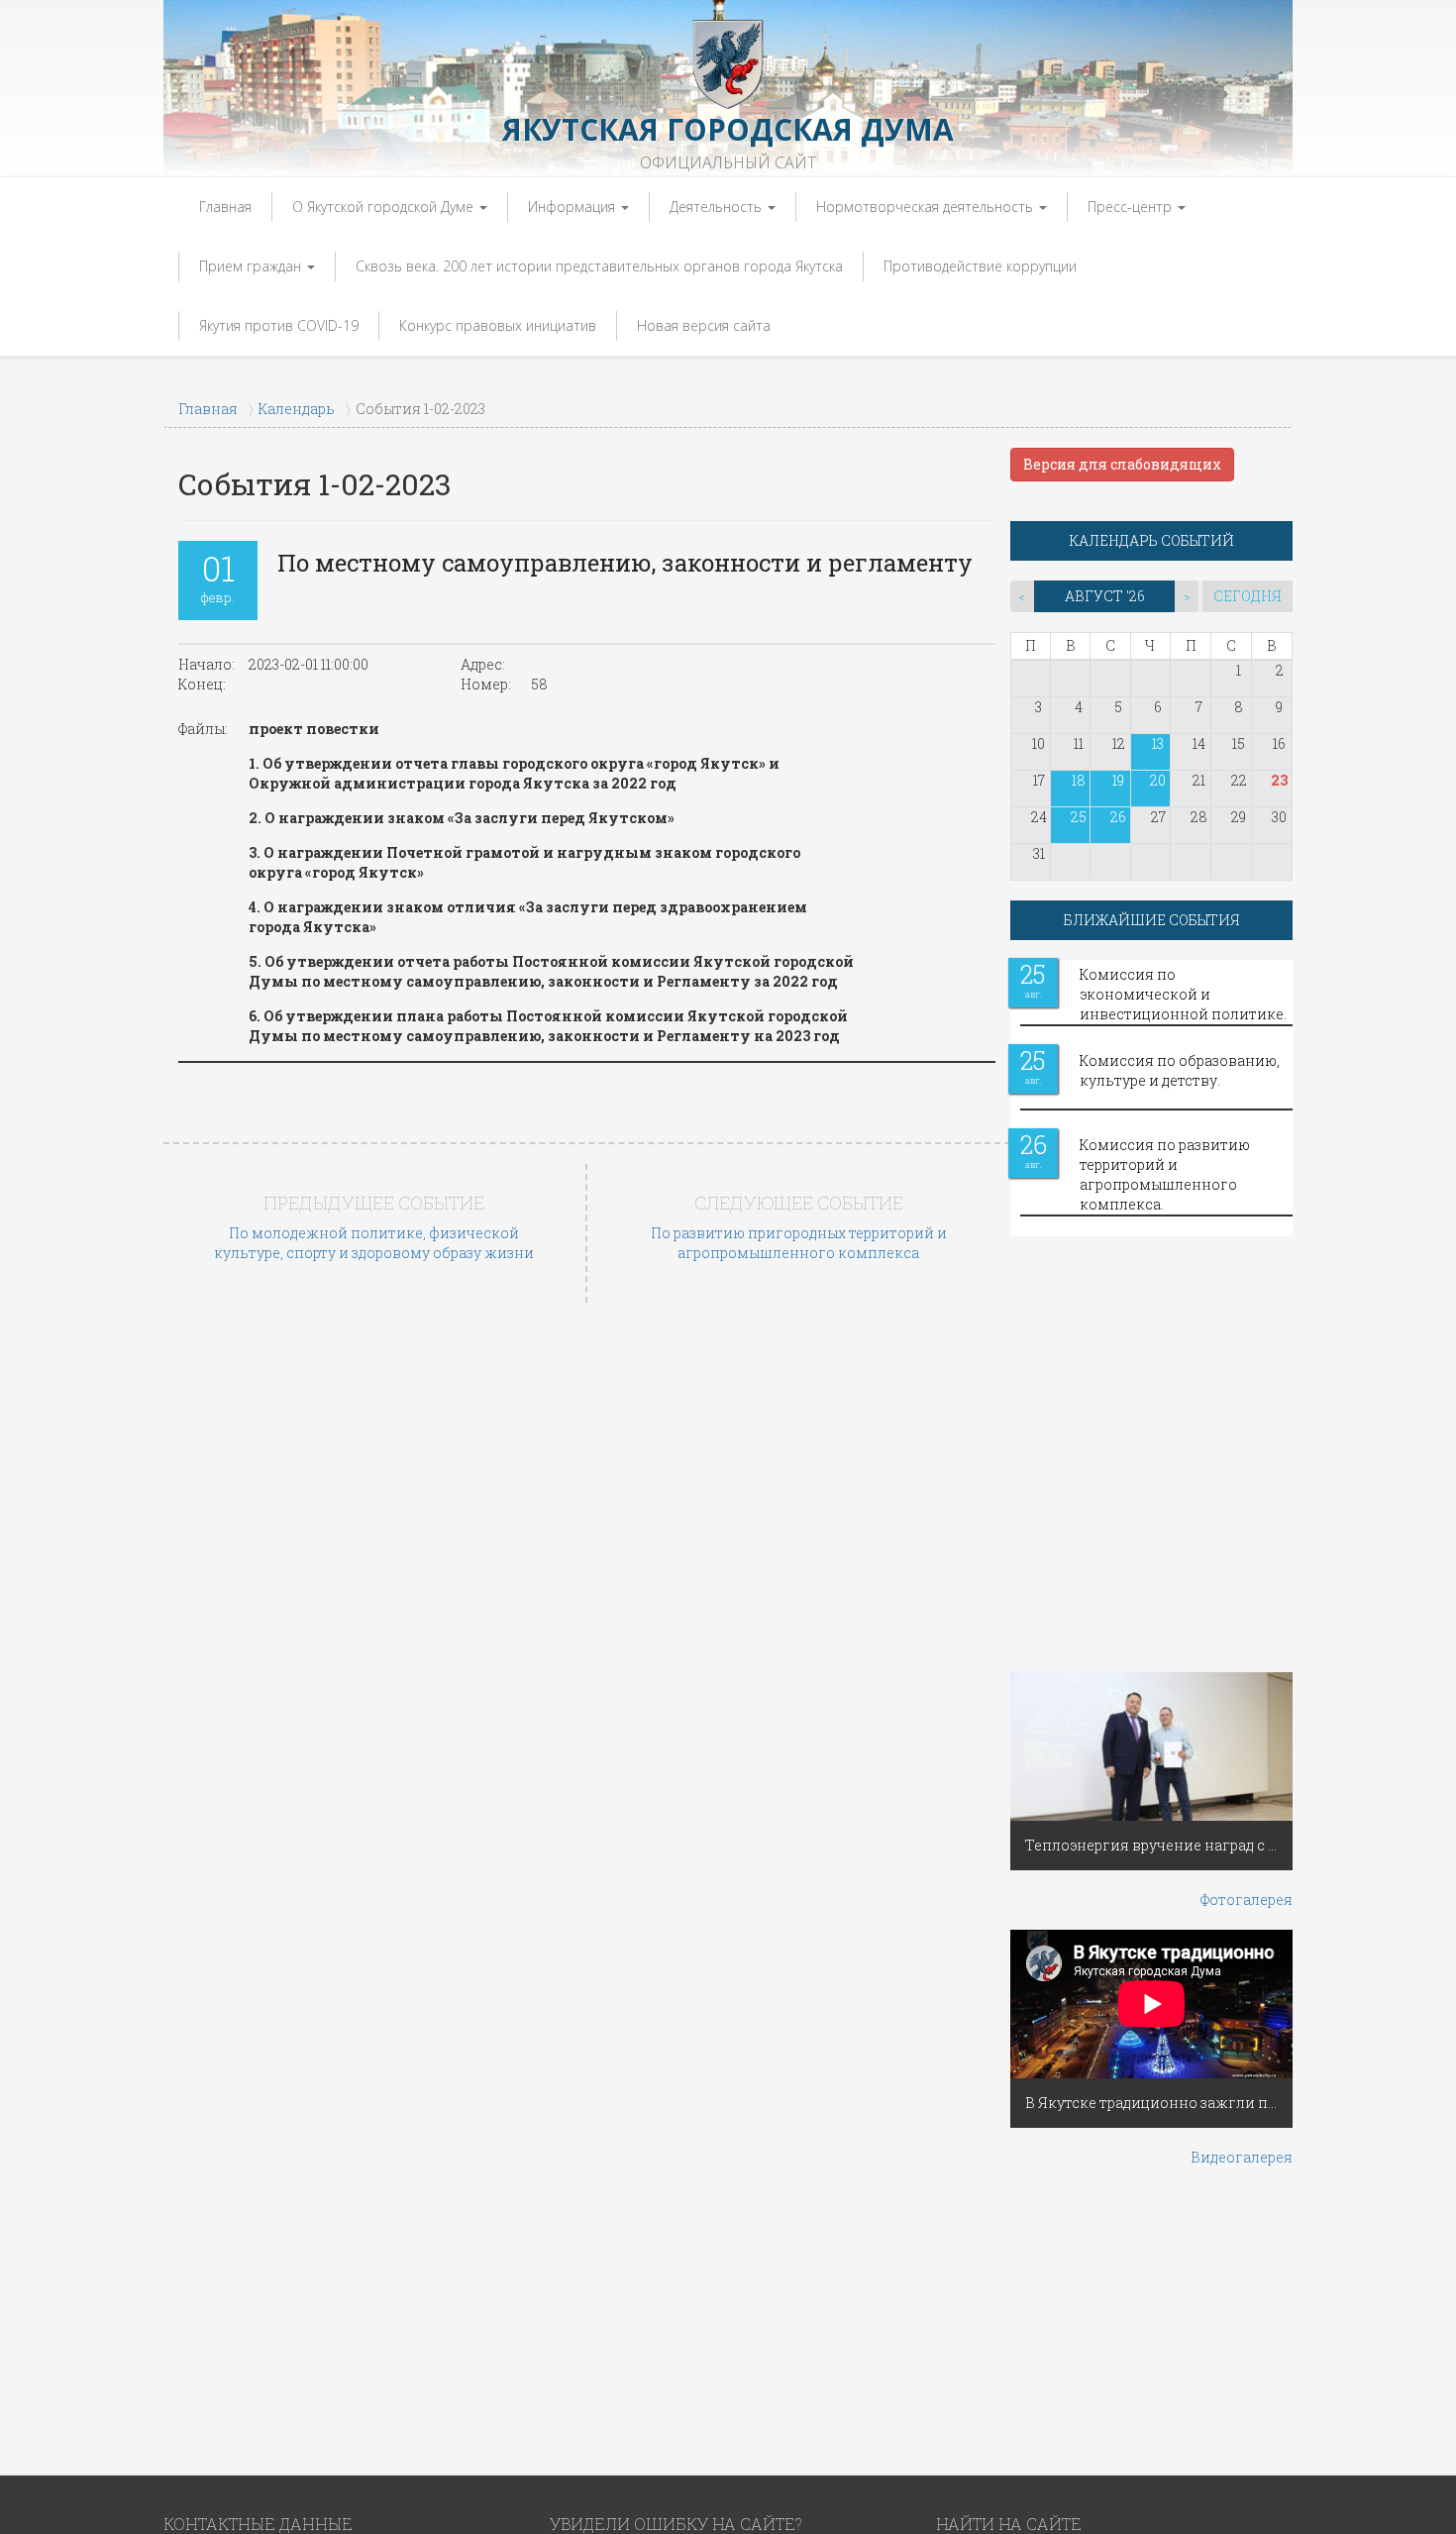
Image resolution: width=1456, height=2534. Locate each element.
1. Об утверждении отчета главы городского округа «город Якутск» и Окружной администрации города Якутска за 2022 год (514, 773)
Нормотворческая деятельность (927, 207)
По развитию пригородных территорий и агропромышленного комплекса (799, 1243)
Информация (573, 207)
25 (1079, 817)
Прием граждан (252, 266)
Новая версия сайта (704, 325)
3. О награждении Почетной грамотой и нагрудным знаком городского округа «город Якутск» (524, 862)
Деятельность (718, 207)
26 (1118, 817)
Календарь (297, 409)
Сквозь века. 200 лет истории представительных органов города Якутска (599, 266)
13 (1158, 743)
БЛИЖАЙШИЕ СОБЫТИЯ (1152, 920)
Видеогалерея (1242, 2157)
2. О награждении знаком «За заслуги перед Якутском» (462, 818)
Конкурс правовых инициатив (498, 325)
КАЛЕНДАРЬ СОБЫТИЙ (1152, 540)
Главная (225, 207)
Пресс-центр (1132, 207)
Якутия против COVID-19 (279, 325)
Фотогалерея (1247, 1900)
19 (1118, 780)
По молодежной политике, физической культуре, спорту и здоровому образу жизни (374, 1243)
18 (1079, 780)
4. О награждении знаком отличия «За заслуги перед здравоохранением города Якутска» (528, 917)
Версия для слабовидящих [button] (1122, 464)
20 (1158, 780)
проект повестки (314, 729)
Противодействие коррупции (980, 266)
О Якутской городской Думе (385, 207)
